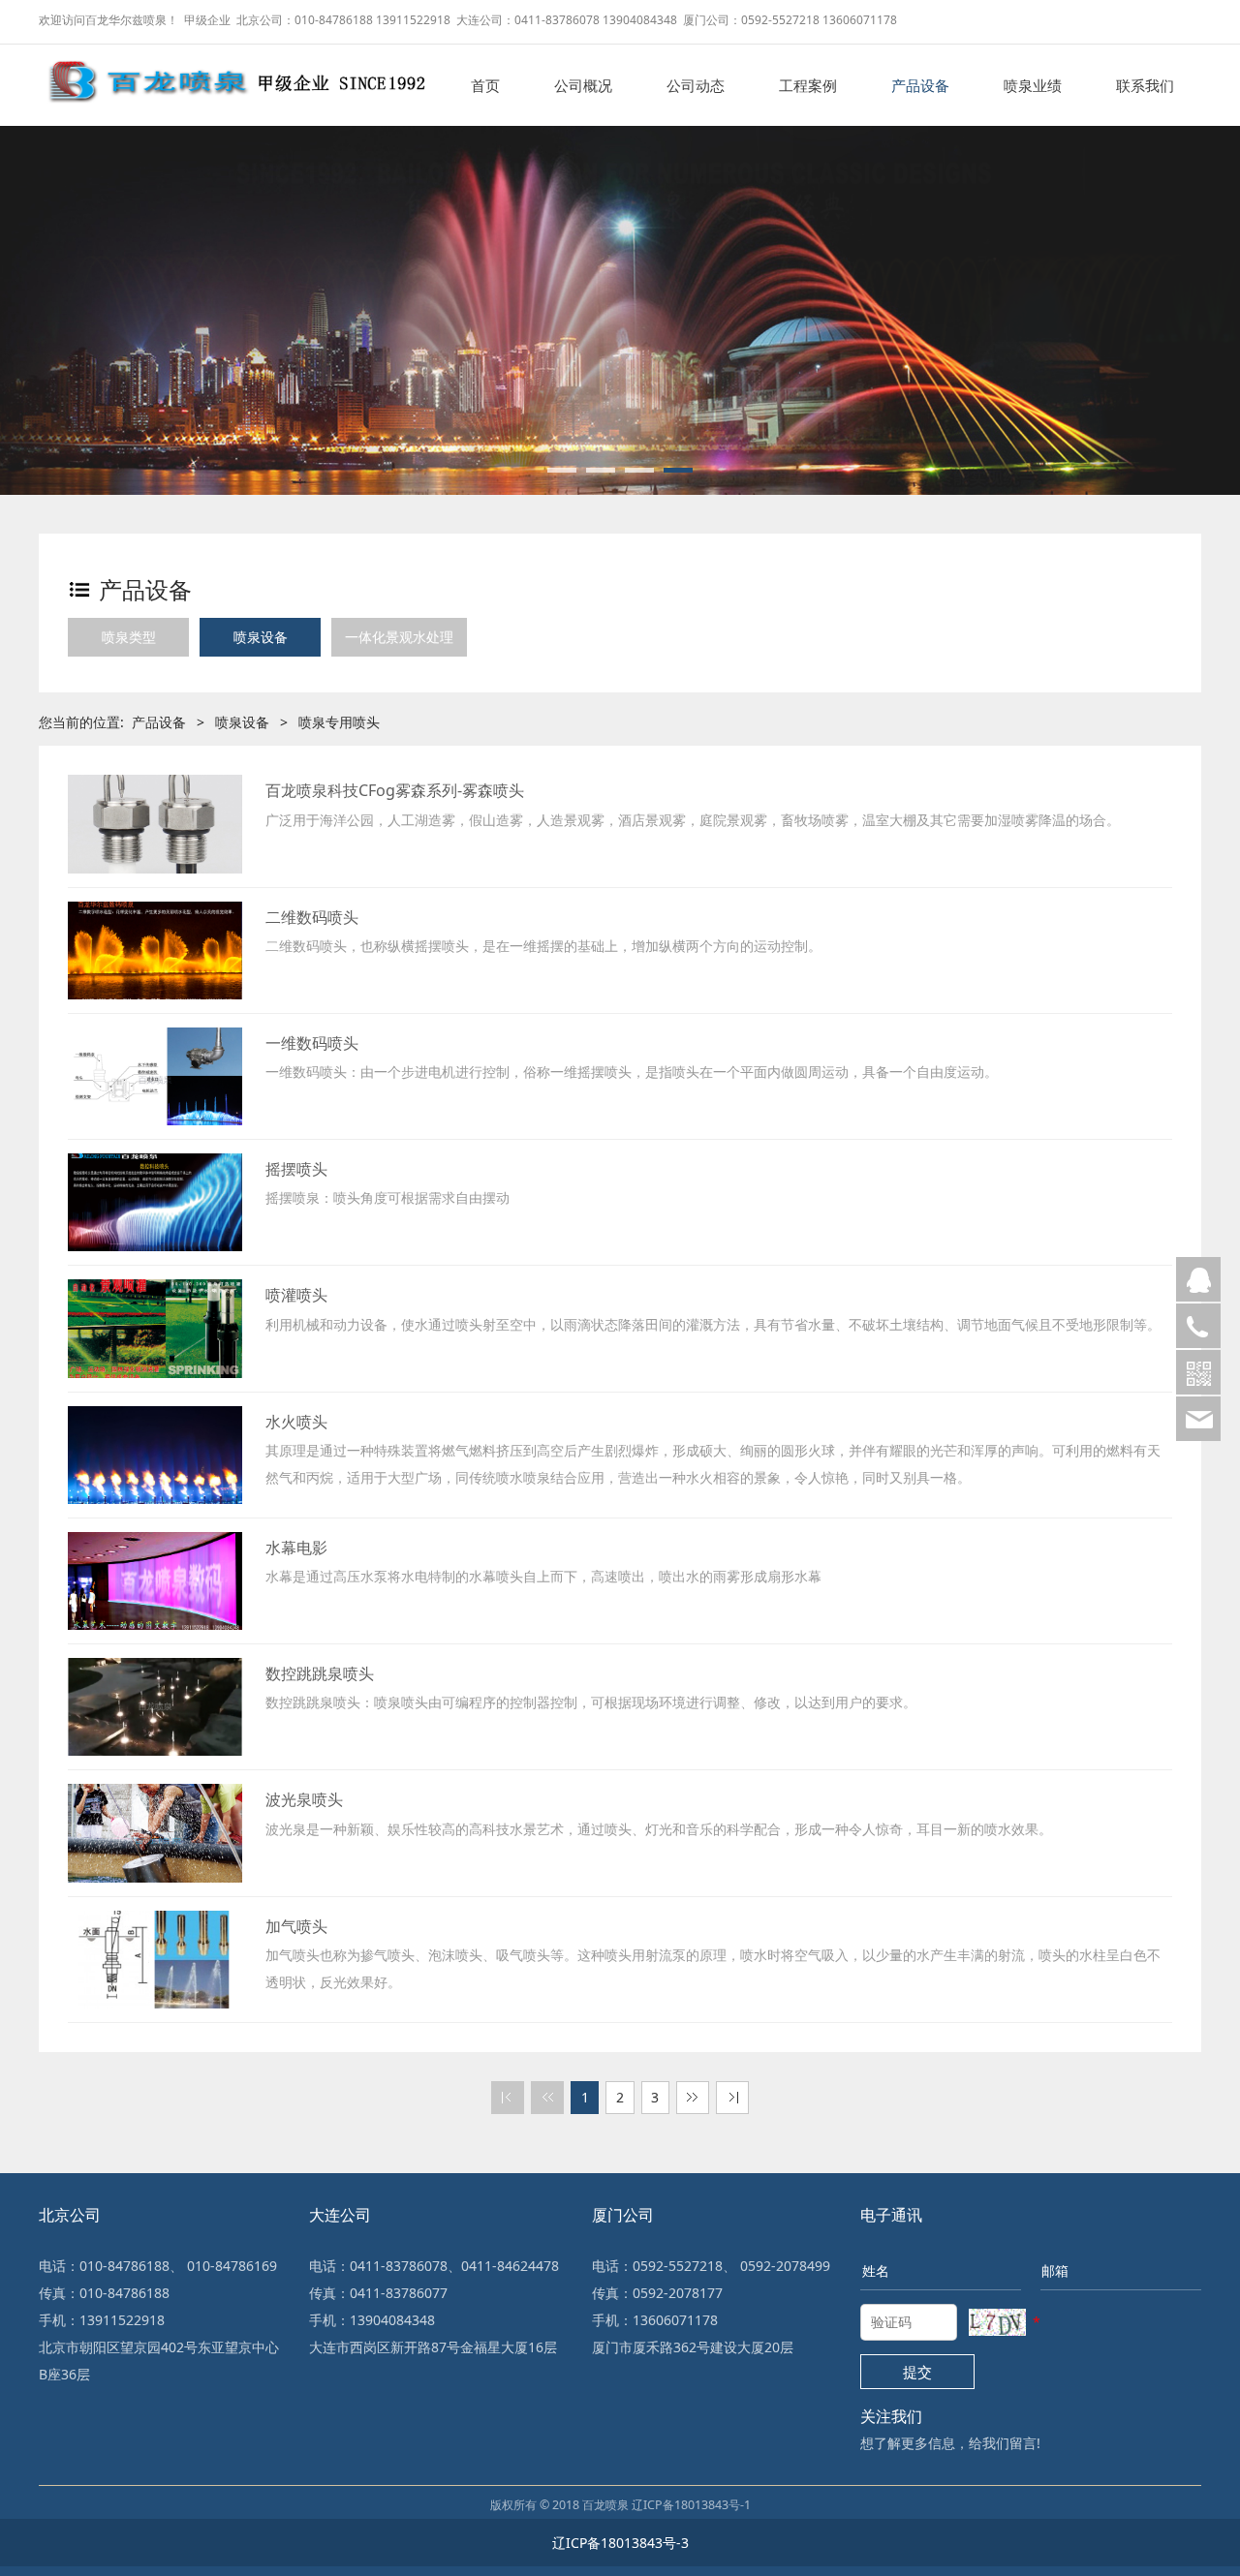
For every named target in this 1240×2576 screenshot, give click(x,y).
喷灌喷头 (296, 1295)
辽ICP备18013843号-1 (691, 2505)
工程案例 (808, 85)
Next (1196, 287)
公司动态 (696, 85)
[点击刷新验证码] (997, 2322)
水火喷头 (296, 1422)
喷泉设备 (261, 637)
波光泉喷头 (304, 1799)
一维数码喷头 (312, 1043)
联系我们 (1145, 85)
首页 (485, 85)
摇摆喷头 (296, 1169)
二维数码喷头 (312, 917)
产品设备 (920, 85)
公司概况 (583, 85)
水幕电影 (296, 1548)
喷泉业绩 (1033, 85)
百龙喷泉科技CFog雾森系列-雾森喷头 (395, 790)
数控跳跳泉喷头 (320, 1673)
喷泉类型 (129, 637)
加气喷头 (296, 1926)
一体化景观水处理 (399, 637)
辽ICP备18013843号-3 (620, 2543)
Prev (44, 287)
